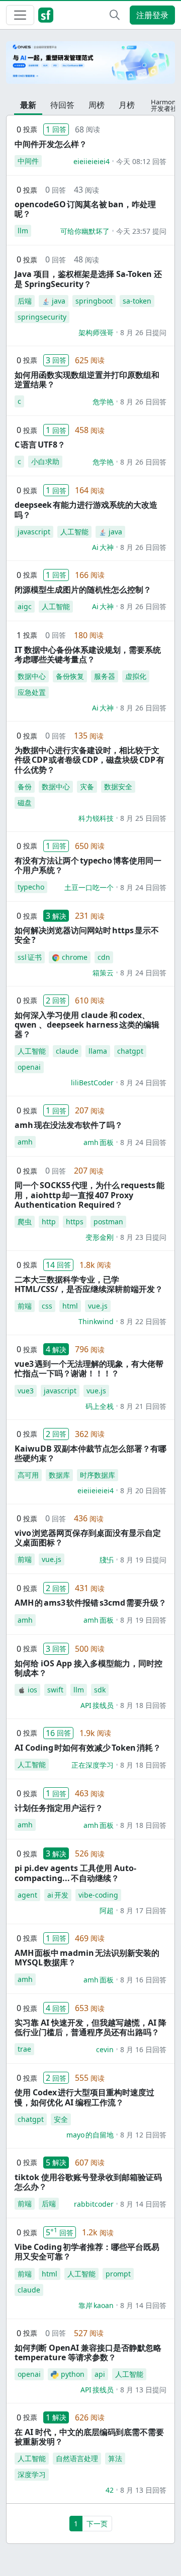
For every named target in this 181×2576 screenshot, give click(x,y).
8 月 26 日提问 (143, 332)
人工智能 (74, 532)
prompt (118, 2274)
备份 (25, 786)
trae (24, 2049)
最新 (28, 105)
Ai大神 (103, 547)
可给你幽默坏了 (85, 231)
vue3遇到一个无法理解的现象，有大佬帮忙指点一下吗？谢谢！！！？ (89, 1369)
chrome (75, 957)
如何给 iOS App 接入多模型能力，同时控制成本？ (88, 1668)
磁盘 (25, 803)
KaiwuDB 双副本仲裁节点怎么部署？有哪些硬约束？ (90, 1453)
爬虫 (25, 1222)
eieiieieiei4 (92, 161)
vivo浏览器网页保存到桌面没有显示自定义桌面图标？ (88, 1538)
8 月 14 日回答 (143, 2204)
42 (110, 2490)
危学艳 (103, 402)
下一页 (97, 2524)
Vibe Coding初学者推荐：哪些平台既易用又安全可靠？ (87, 2252)
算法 (115, 2458)
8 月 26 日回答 (143, 402)
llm (23, 231)
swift (55, 1690)
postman (108, 1222)
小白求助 (45, 461)
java (59, 301)
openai (29, 1067)
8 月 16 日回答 (143, 1980)
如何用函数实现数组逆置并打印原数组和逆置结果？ (87, 380)
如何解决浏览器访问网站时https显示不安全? (87, 935)
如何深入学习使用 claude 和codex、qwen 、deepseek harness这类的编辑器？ (87, 1025)
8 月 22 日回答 (143, 1321)
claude (67, 1051)
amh (25, 1142)
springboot (94, 301)
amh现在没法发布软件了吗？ (69, 1125)
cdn (104, 957)
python (73, 2374)
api (100, 2374)
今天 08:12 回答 (141, 161)
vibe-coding (98, 1895)
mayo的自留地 (90, 2135)
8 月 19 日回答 (143, 1620)
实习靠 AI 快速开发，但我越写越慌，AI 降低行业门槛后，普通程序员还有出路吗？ (90, 2027)
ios (32, 1690)
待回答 (62, 105)
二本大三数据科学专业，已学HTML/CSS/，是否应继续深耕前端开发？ (89, 1284)
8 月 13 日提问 (143, 2390)
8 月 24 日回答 (143, 887)
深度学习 (32, 2474)
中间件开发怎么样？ (51, 144)
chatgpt (130, 1051)
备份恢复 (70, 676)
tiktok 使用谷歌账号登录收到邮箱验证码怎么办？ (88, 2182)
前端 (25, 1306)
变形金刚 (100, 1237)
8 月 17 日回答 (143, 1910)
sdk (100, 1690)
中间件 (28, 161)
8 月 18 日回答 (143, 1705)
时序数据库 (98, 1475)
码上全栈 (100, 1406)
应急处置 (32, 692)
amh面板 (99, 1142)
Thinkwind (96, 1321)
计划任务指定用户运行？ (59, 1808)
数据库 (59, 1475)
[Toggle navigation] (20, 15)
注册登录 (152, 15)
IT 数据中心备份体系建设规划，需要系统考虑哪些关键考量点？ (88, 655)
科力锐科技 (96, 818)
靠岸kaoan (96, 2305)
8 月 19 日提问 (143, 1560)
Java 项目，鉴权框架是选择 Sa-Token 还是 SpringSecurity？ (88, 279)
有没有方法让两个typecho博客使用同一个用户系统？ (88, 865)
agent (27, 1895)
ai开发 (58, 1895)
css (47, 1306)
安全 (61, 2119)
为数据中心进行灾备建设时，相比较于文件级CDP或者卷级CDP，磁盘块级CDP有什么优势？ (89, 760)
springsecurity (42, 317)
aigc (25, 606)
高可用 (28, 1475)
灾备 (87, 786)
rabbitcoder (94, 2204)
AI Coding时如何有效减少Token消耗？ (88, 1748)
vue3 (26, 1391)
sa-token (137, 301)
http (49, 1222)
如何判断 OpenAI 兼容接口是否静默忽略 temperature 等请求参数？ (88, 2352)
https (75, 1222)
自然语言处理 (77, 2458)
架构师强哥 (96, 332)
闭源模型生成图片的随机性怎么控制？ (83, 590)
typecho (31, 887)
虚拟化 (136, 676)
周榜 (97, 105)
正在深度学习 (93, 1765)
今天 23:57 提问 (141, 231)
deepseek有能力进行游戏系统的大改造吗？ (86, 510)
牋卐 (107, 1560)
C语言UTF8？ (40, 445)
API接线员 (97, 1705)
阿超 (107, 1910)
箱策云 (103, 973)
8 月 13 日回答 (143, 2490)
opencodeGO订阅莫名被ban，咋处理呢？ (85, 209)
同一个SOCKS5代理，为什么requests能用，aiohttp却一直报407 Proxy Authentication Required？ (89, 1195)
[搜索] (115, 15)
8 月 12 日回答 (143, 2135)
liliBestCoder (92, 1083)
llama (98, 1051)
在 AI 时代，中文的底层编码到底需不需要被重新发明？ (89, 2437)
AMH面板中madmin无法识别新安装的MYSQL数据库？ (87, 1958)
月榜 (127, 105)
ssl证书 (30, 957)
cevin (105, 2049)
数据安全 (118, 786)
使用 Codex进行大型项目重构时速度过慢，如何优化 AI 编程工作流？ (84, 2097)
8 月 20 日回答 (143, 1490)
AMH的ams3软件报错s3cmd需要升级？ (90, 1603)
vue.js (98, 1306)
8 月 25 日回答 (143, 818)
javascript (34, 532)
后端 (25, 301)
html (70, 1306)
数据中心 (32, 676)
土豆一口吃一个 (89, 887)
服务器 (105, 676)
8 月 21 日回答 (143, 1406)
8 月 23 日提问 (143, 1237)
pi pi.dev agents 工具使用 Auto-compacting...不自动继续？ (75, 1873)
